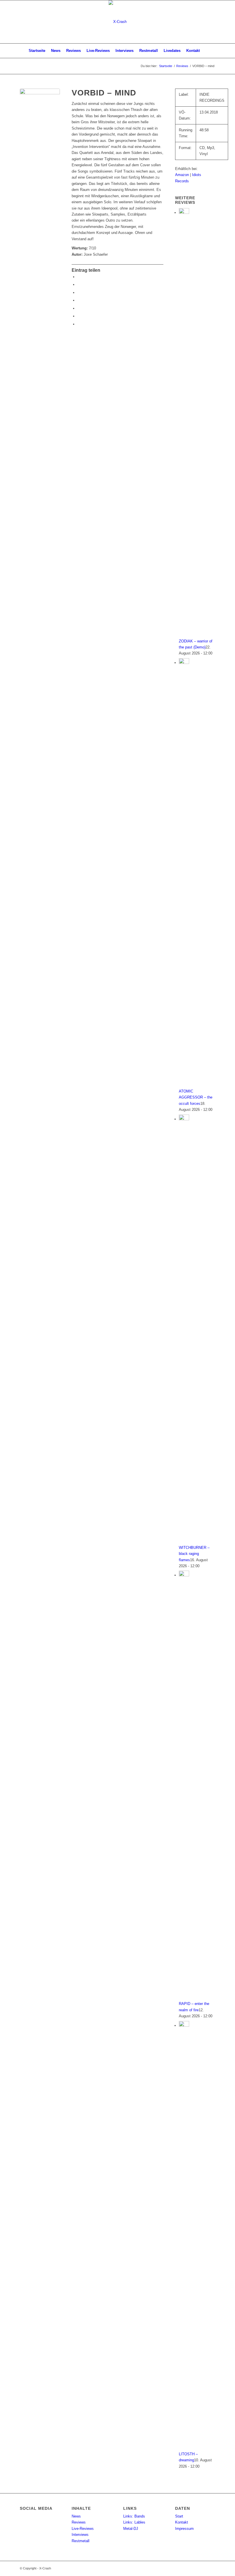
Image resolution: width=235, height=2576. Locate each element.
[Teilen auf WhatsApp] (79, 300)
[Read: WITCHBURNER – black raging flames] (184, 1119)
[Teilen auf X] (79, 285)
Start (179, 2516)
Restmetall (81, 2541)
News (76, 2516)
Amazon (183, 175)
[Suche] (206, 51)
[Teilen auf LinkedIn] (79, 316)
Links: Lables (134, 2522)
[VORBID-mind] (40, 109)
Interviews (80, 2535)
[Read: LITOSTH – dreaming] (184, 2025)
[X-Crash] (118, 22)
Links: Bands (134, 2516)
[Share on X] (79, 293)
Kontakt (182, 2522)
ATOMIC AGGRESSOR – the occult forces (196, 1097)
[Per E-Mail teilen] (79, 324)
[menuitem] (37, 51)
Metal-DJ (131, 2529)
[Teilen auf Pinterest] (79, 308)
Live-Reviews (83, 2529)
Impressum (184, 2529)
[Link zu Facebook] (211, 22)
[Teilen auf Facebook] (79, 277)
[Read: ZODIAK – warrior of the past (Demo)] (184, 213)
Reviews (79, 2522)
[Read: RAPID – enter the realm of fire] (184, 1575)
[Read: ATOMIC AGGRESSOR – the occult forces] (184, 663)
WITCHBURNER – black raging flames (194, 1554)
